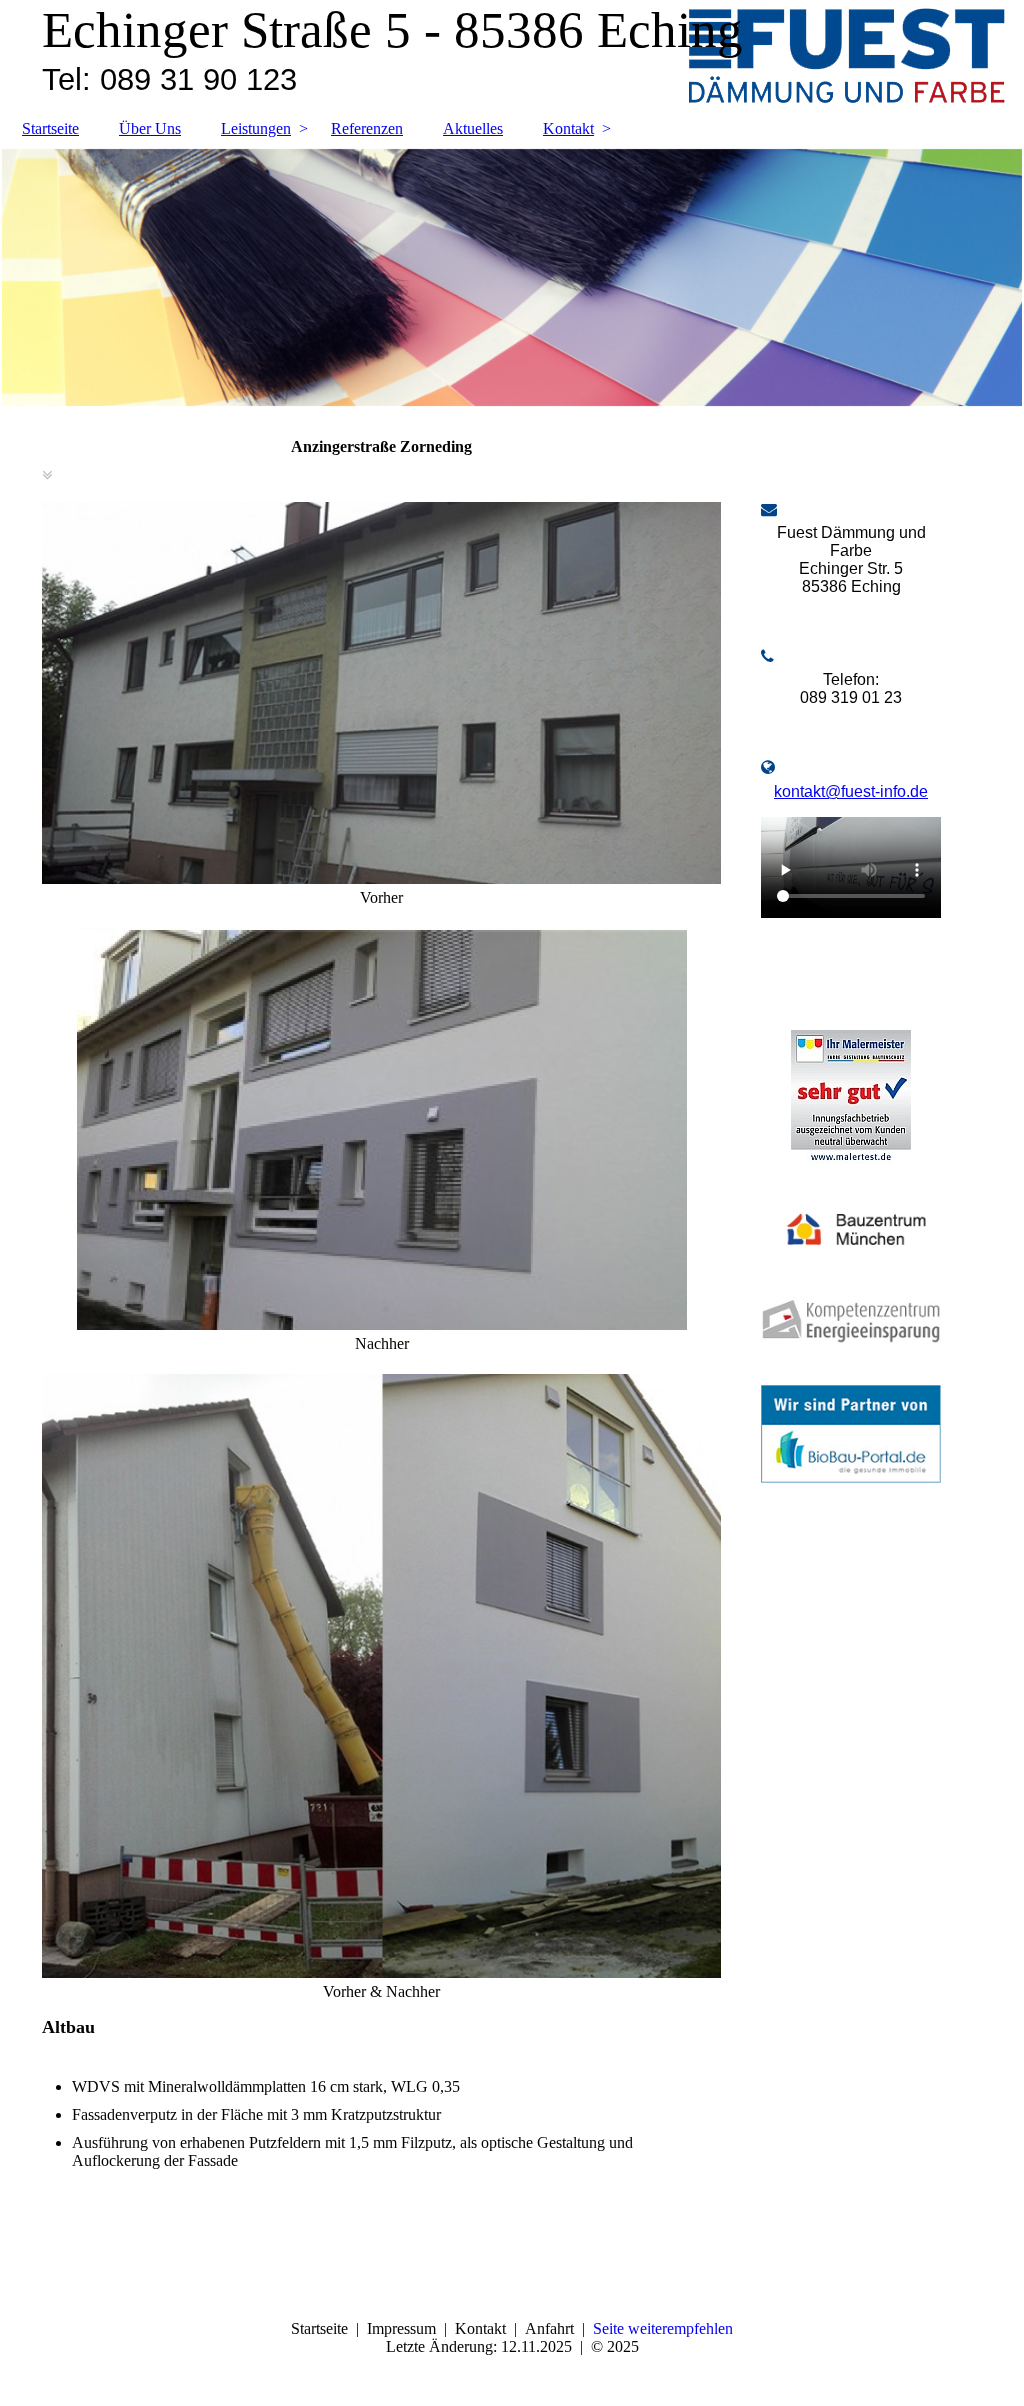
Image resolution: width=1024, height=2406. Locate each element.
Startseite (50, 128)
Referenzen (367, 128)
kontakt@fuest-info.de (851, 791)
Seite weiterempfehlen (663, 2328)
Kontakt (568, 128)
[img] (512, 278)
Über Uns (150, 128)
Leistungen (256, 128)
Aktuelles (473, 128)
